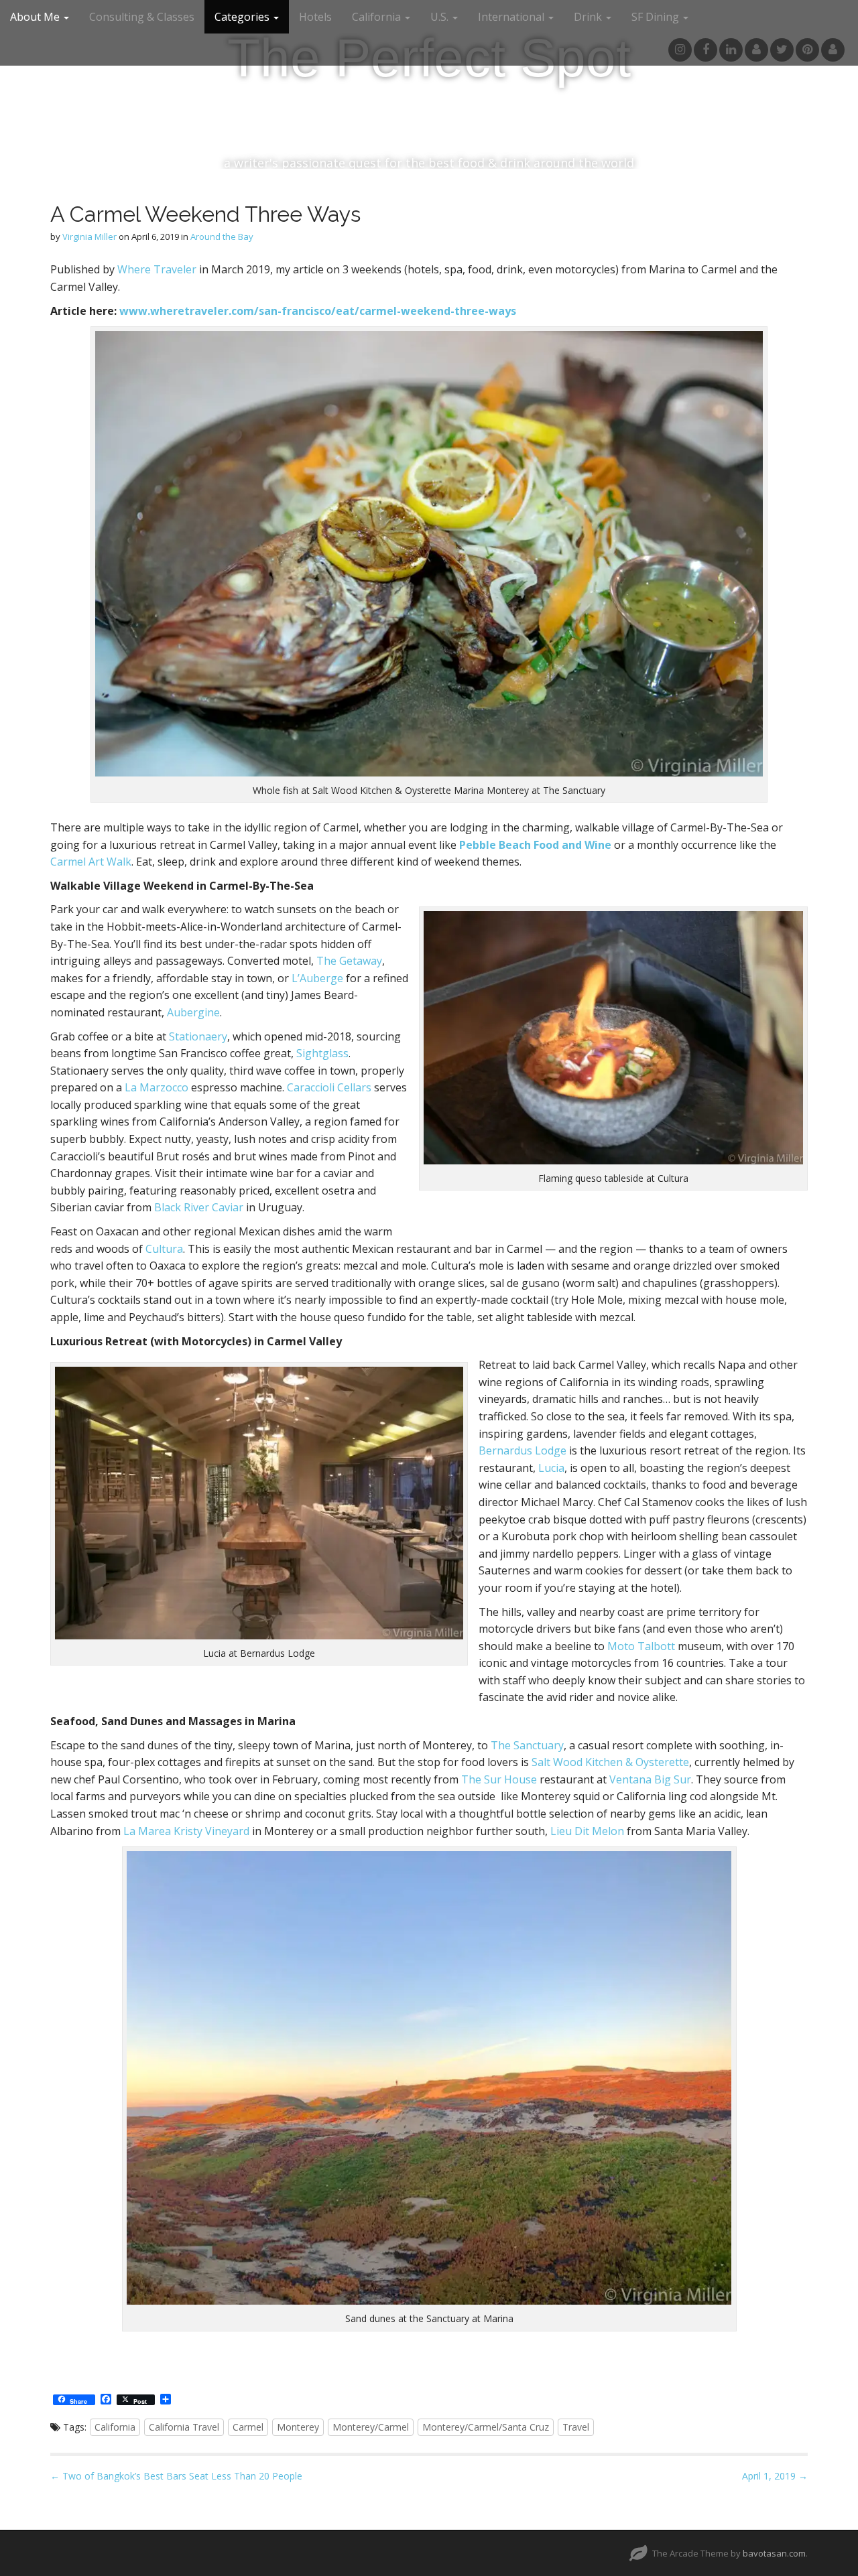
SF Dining (657, 17)
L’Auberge (317, 978)
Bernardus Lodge (523, 1450)
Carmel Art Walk (91, 862)
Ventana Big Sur (650, 1779)
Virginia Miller (89, 236)
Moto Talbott (641, 1646)
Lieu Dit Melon (587, 1831)
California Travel (184, 2427)
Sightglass (322, 1053)
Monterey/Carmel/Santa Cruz (486, 2427)
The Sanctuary (527, 1745)
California (378, 17)
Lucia (550, 1468)
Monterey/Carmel (371, 2427)
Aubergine (193, 1012)
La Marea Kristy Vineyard (186, 1831)
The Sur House (499, 1779)
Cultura (163, 1249)
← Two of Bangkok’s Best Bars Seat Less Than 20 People (176, 2476)
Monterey (298, 2427)
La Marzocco (157, 1087)
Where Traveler (157, 269)
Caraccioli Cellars (329, 1087)
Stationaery (197, 1036)
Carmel (248, 2427)
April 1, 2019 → (775, 2476)
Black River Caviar (197, 1207)
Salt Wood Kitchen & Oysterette (609, 1762)
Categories (243, 17)
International (512, 17)
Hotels (315, 17)
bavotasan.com (774, 2553)
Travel (576, 2427)
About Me (36, 17)
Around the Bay (222, 236)
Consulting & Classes (142, 17)
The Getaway (349, 961)
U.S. (441, 17)
